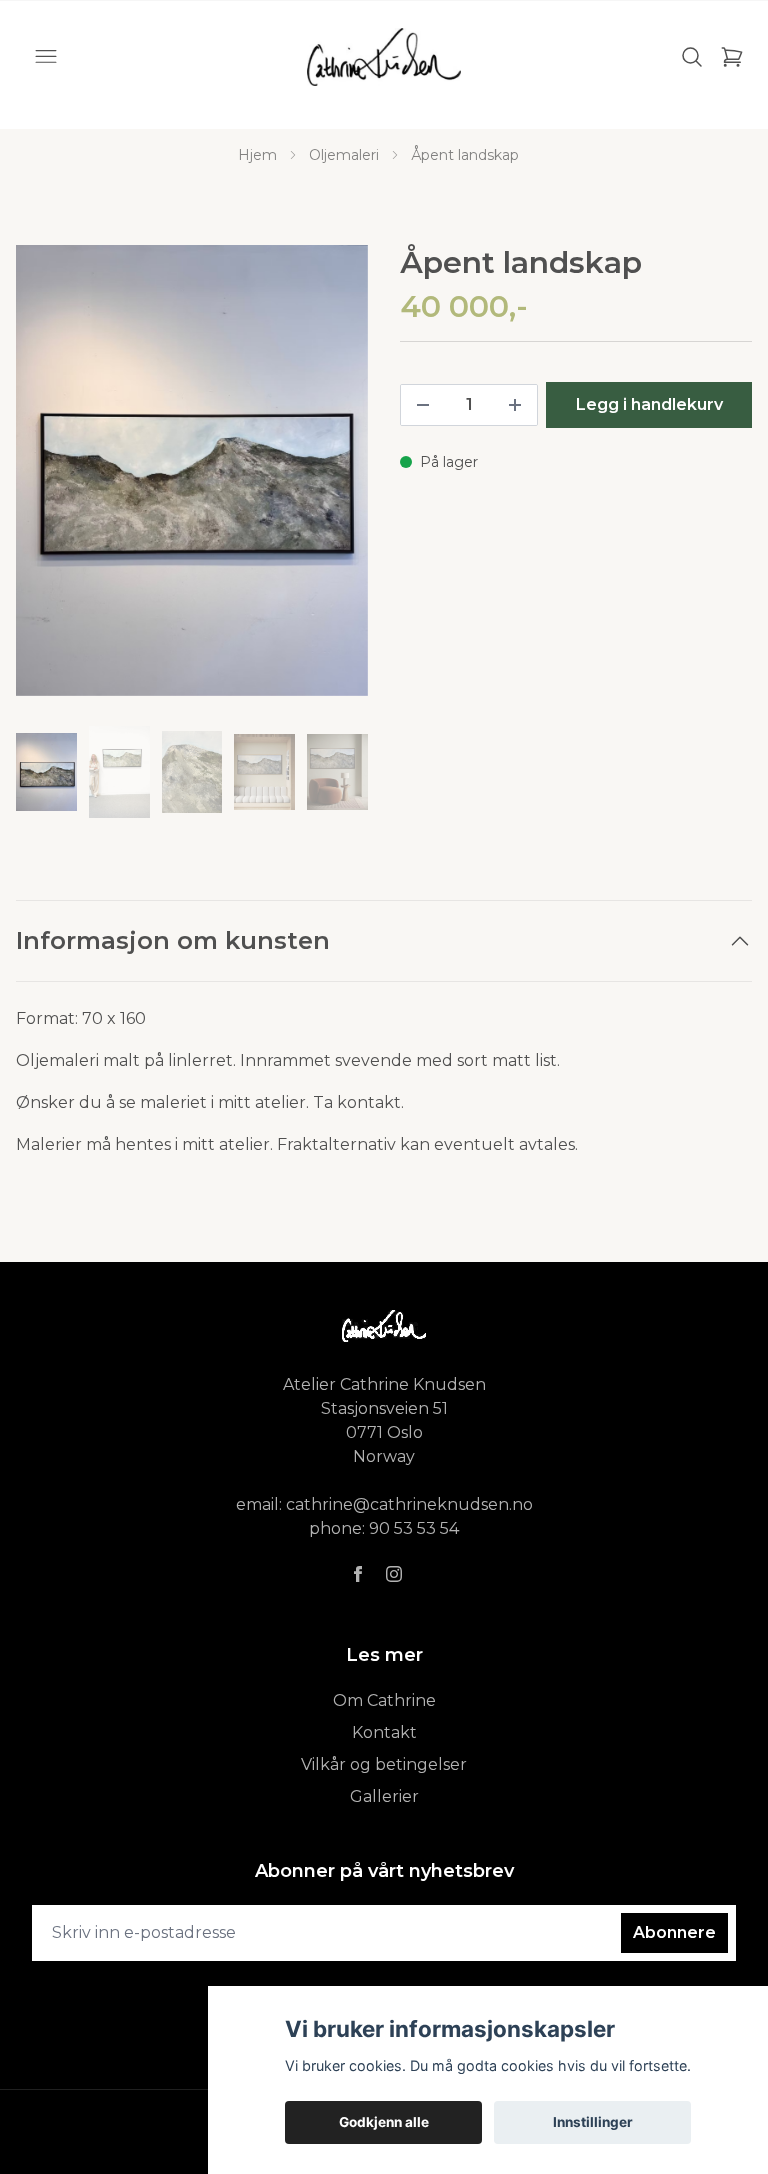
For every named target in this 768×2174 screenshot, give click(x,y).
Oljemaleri (344, 155)
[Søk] (692, 57)
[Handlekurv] (732, 57)
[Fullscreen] (192, 470)
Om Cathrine (384, 1700)
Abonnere (674, 1932)
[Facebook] (358, 1574)
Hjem (257, 155)
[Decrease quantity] (423, 405)
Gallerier (384, 1796)
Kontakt (384, 1732)
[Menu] (46, 57)
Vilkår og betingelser (384, 1764)
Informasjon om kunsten (173, 940)
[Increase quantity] (515, 405)
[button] (334, 479)
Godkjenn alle (384, 2122)
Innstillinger (593, 2122)
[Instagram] (394, 1574)
